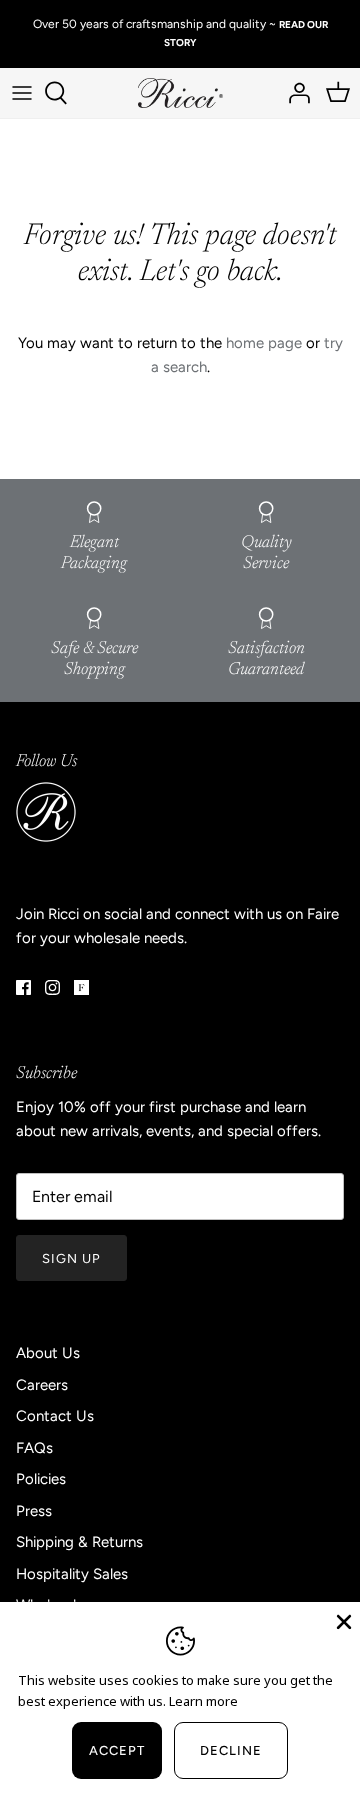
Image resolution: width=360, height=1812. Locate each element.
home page (264, 343)
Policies (41, 1479)
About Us (48, 1353)
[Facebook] (23, 987)
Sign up (71, 1258)
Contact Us (55, 1416)
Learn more (203, 1701)
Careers (42, 1385)
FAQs (34, 1448)
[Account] (294, 93)
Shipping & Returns (79, 1542)
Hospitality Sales (72, 1574)
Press (34, 1511)
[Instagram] (52, 987)
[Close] (342, 1620)
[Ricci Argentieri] (180, 93)
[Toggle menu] (22, 93)
